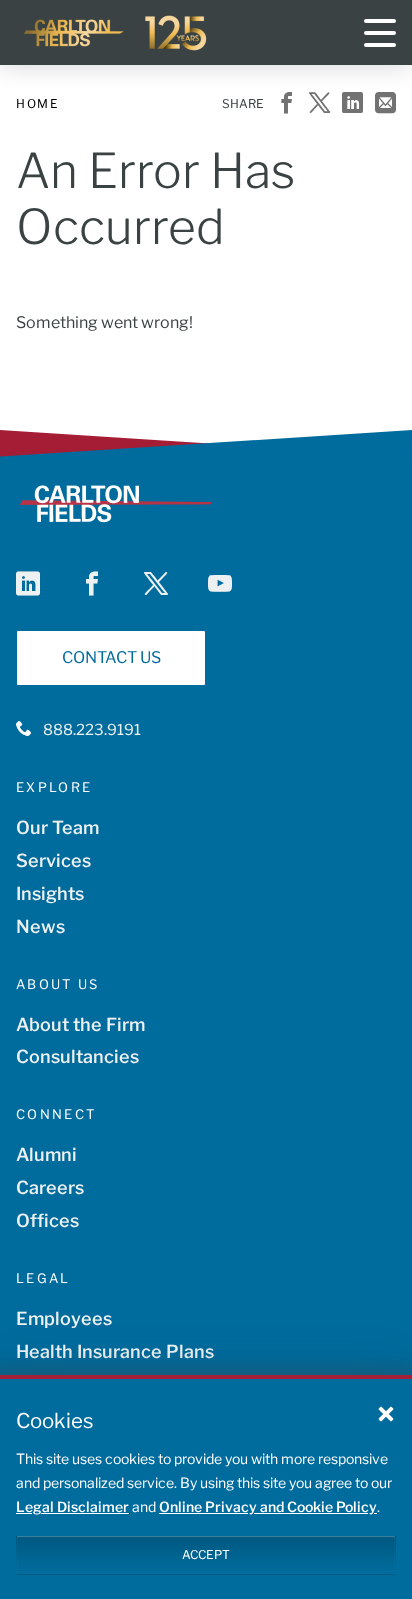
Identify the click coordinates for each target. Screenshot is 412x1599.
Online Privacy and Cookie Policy (268, 1506)
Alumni (46, 1154)
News (40, 926)
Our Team (57, 827)
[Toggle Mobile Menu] (380, 33)
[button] (386, 1413)
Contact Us (111, 657)
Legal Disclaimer (72, 1506)
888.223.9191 (92, 730)
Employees (64, 1318)
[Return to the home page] (116, 33)
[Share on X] (319, 104)
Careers (50, 1187)
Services (53, 860)
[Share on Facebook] (286, 104)
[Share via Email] (385, 104)
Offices (47, 1220)
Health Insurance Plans (115, 1351)
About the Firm (80, 1024)
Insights (50, 893)
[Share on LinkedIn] (352, 104)
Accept (206, 1554)
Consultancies (77, 1056)
